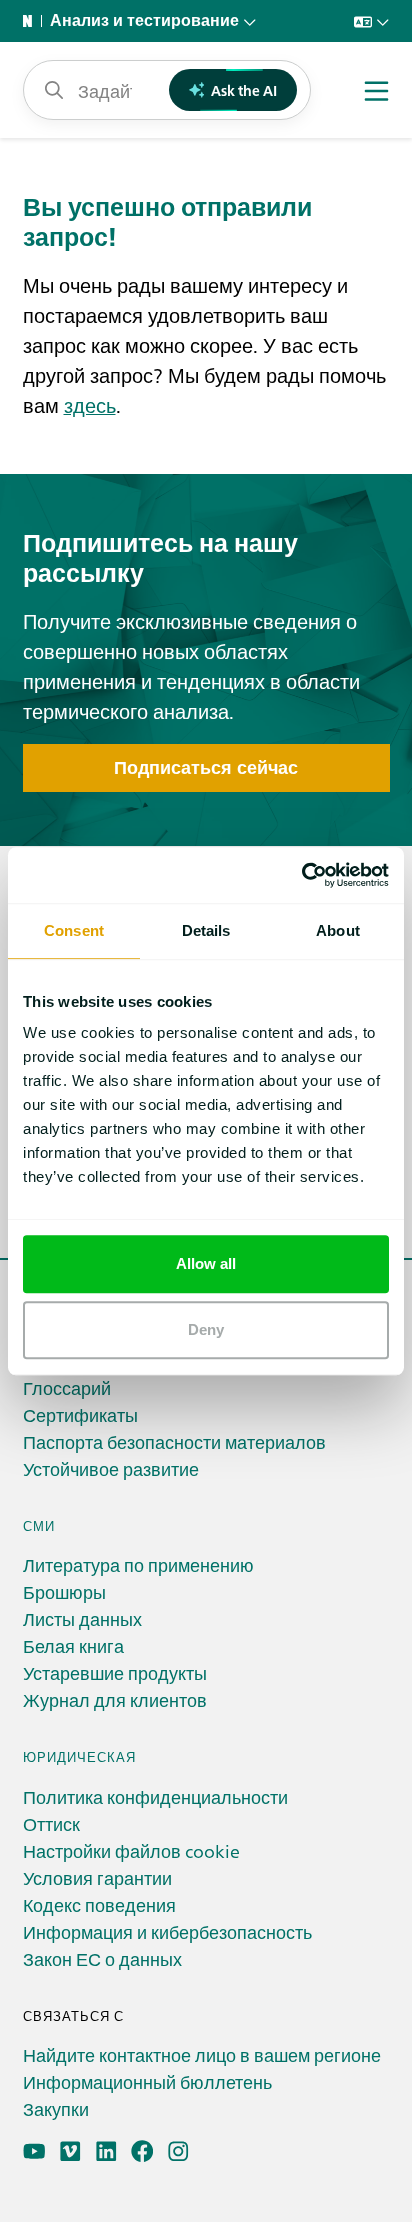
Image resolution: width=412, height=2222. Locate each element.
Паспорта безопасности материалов (174, 1441)
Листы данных (82, 1618)
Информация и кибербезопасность (167, 1931)
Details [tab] (206, 930)
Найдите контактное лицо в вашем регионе (202, 2054)
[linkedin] (106, 2151)
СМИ (39, 1525)
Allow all (206, 1263)
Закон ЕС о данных (102, 1958)
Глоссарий (67, 1387)
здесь (90, 404)
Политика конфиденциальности (155, 1796)
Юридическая (79, 1756)
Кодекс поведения (99, 1904)
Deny (206, 1329)
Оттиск (51, 1823)
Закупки (56, 2108)
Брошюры (64, 1591)
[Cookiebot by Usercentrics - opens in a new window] (301, 875)
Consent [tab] (74, 930)
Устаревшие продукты (115, 1672)
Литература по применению (138, 1564)
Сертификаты (80, 1414)
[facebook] (142, 2151)
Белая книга (73, 1645)
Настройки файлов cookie (131, 1850)
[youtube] (34, 2151)
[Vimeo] (70, 2151)
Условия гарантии (97, 1877)
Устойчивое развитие (111, 1468)
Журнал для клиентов (115, 1699)
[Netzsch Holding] (32, 21)
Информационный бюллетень (147, 2081)
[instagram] (178, 2151)
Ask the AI (244, 90)
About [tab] (338, 930)
